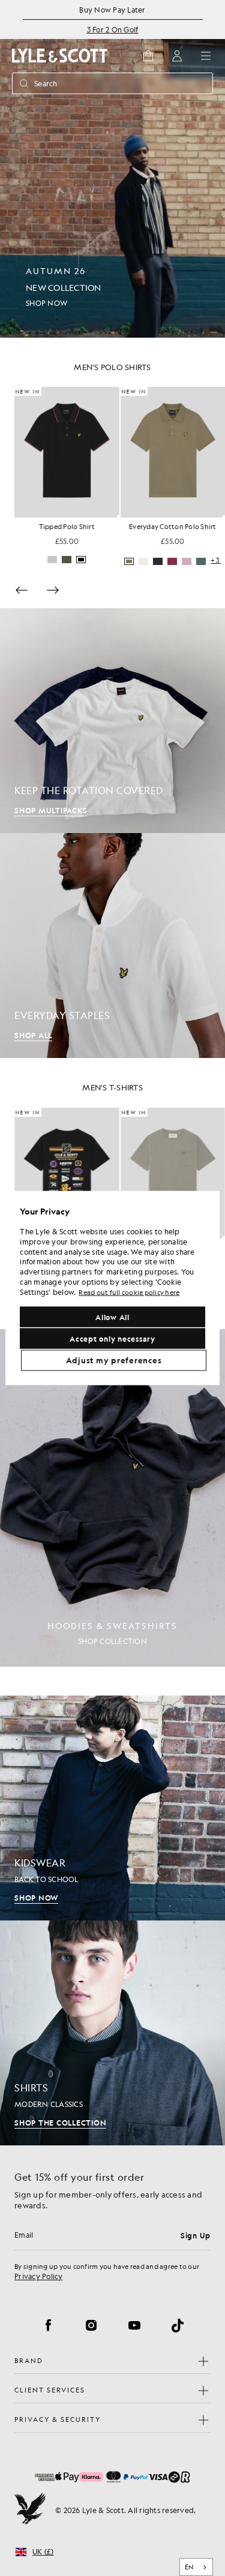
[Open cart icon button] (148, 56)
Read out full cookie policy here (129, 1292)
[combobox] (196, 2567)
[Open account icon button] (177, 56)
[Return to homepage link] (60, 55)
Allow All (112, 1317)
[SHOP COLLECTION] (112, 1498)
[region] (112, 1288)
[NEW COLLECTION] (112, 169)
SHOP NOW (36, 1898)
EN (189, 2567)
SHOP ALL (33, 1035)
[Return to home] (30, 2510)
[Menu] (206, 56)
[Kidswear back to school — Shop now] (112, 1808)
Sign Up (196, 2235)
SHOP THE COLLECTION (60, 2123)
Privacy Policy (39, 2276)
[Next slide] (53, 590)
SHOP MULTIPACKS (51, 810)
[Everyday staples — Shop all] (112, 946)
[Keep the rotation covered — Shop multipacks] (112, 721)
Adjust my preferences (114, 1360)
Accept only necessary (112, 1339)
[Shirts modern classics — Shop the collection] (112, 2033)
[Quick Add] (118, 516)
